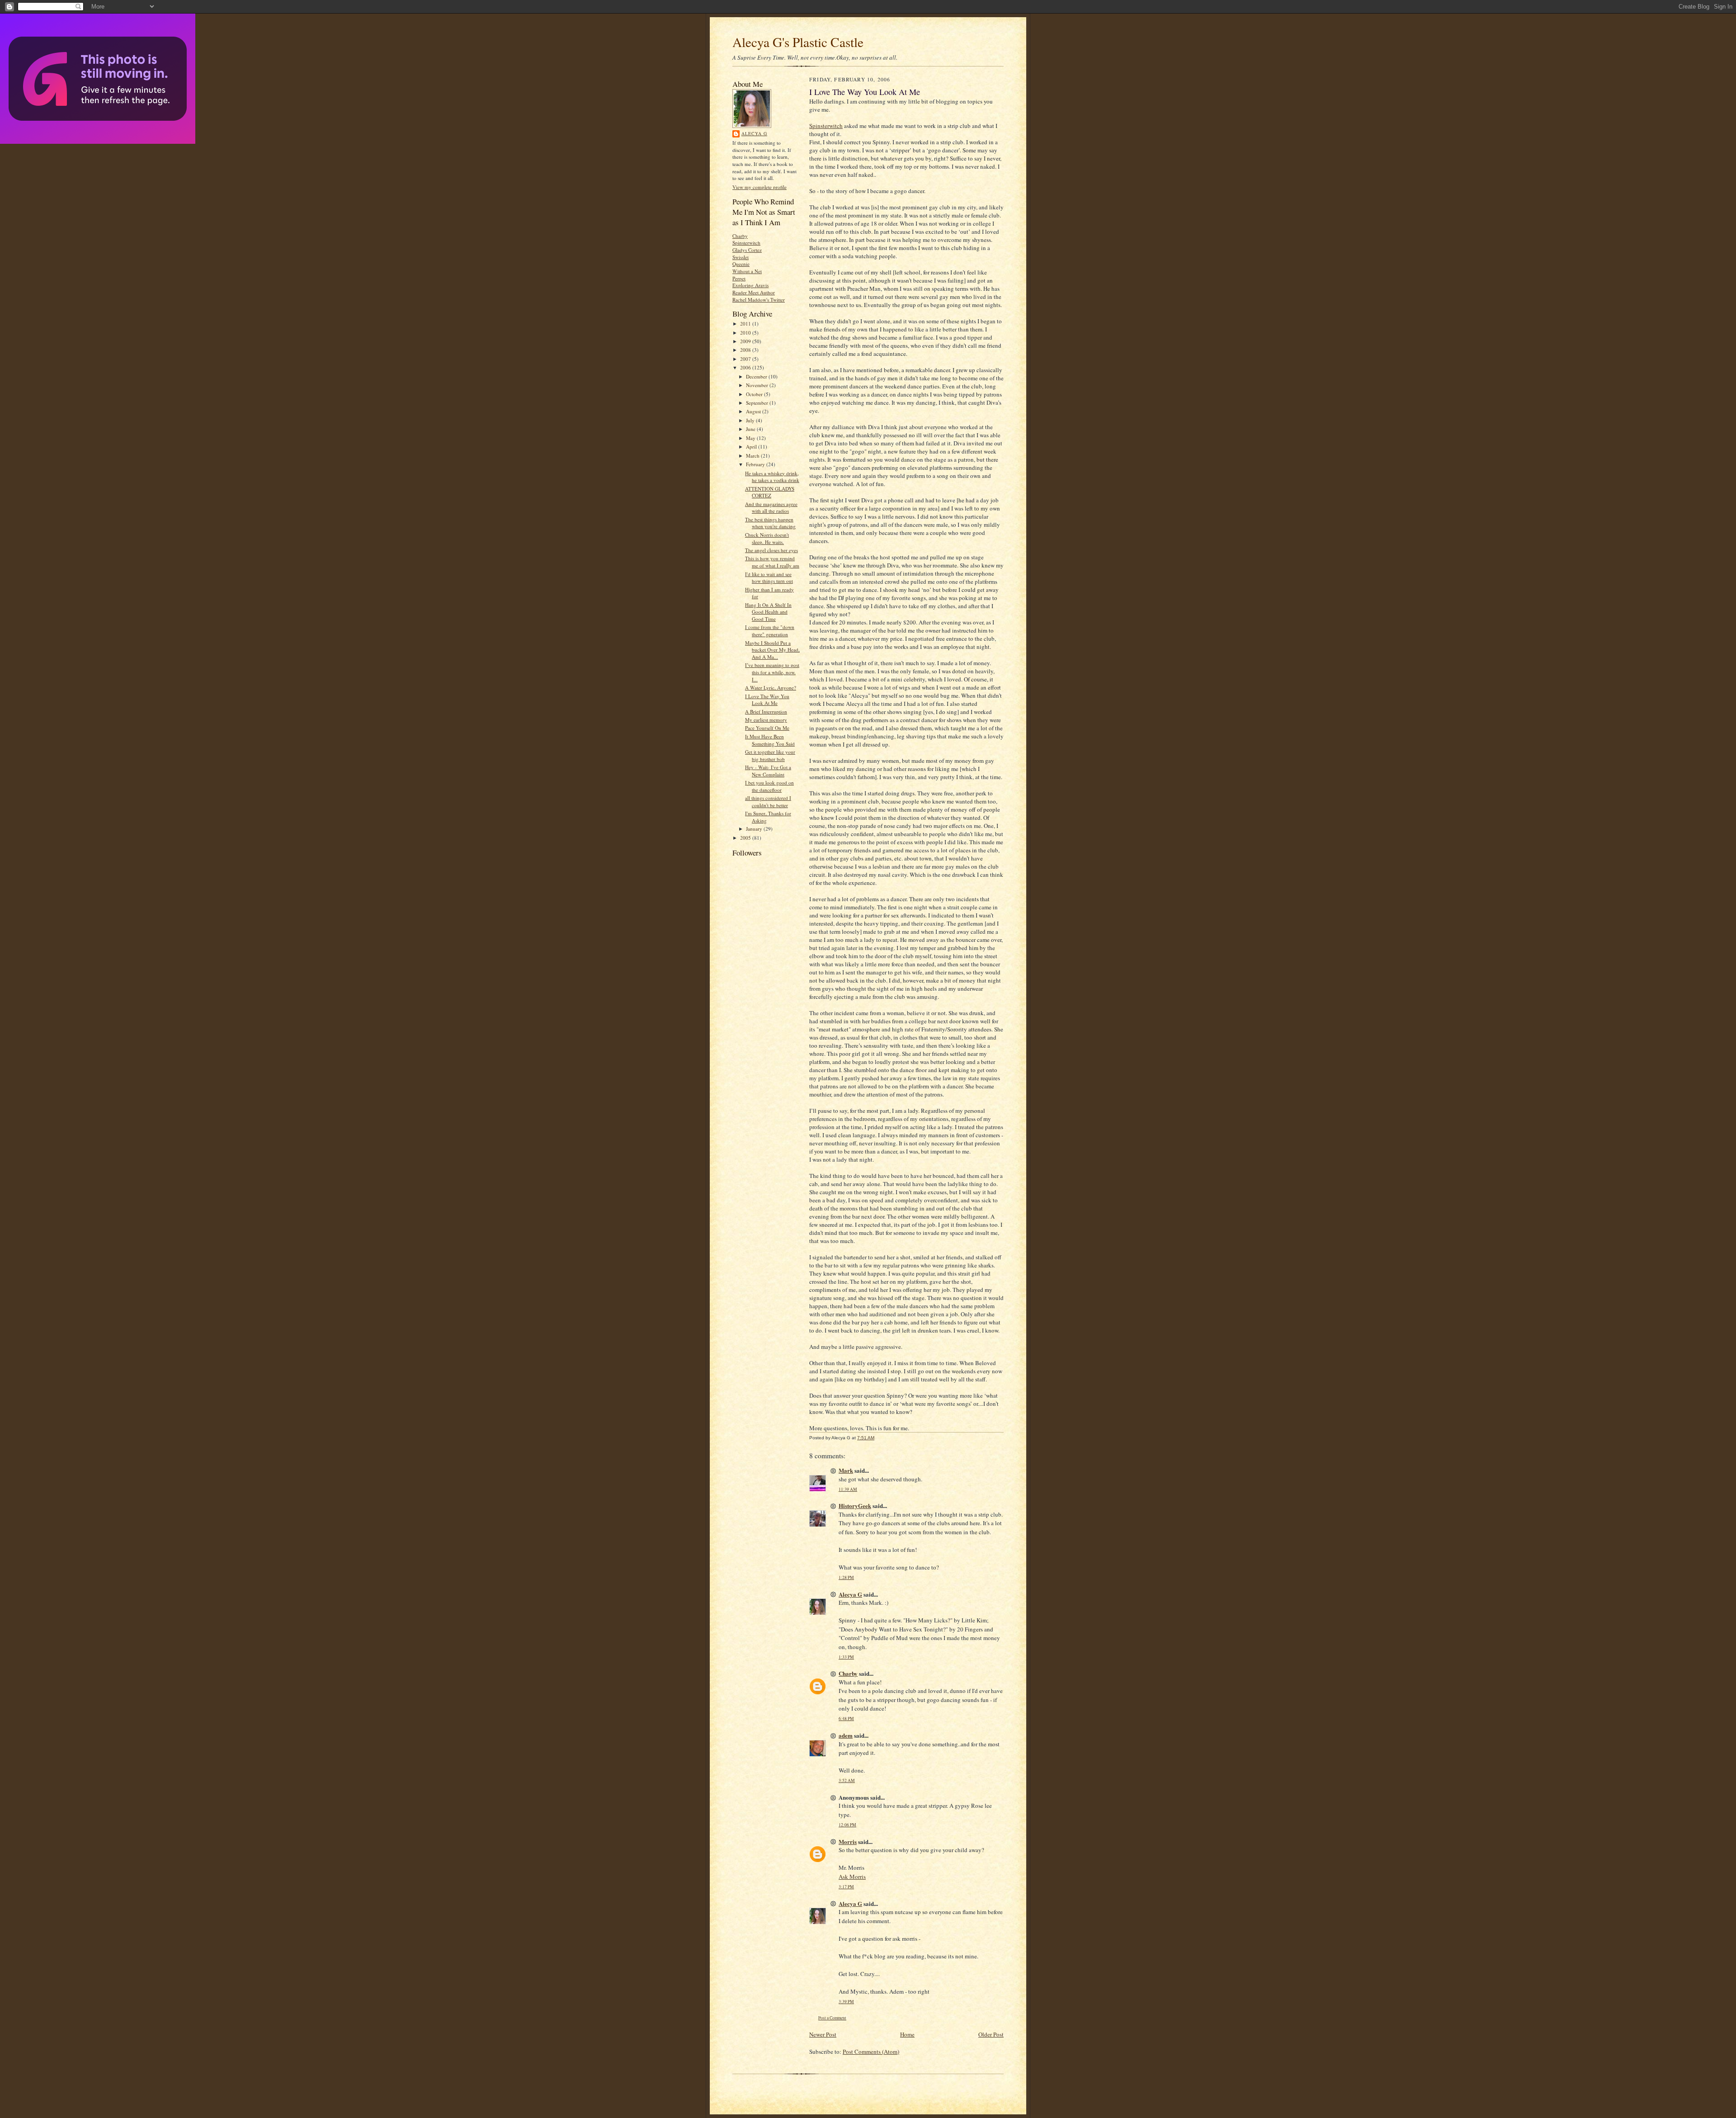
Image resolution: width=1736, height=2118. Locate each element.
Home (907, 2034)
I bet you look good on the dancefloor (769, 786)
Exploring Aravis (750, 285)
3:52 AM (847, 1780)
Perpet (739, 278)
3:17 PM (846, 1887)
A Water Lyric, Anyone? (771, 688)
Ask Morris (852, 1877)
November (758, 385)
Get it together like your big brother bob (770, 755)
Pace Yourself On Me (767, 728)
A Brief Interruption (766, 712)
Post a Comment (832, 2018)
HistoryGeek (855, 1506)
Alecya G (754, 133)
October (755, 394)
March (753, 456)
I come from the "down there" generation (770, 631)
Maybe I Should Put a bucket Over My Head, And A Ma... (772, 650)
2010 (746, 333)
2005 (746, 838)
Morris (848, 1841)
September (758, 403)
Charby (740, 236)
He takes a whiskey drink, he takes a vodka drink (772, 477)
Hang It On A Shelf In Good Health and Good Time (768, 612)
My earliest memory (766, 720)
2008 (746, 350)
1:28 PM (846, 1577)
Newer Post (823, 2034)
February (756, 464)
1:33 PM (846, 1657)
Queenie (741, 264)
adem (846, 1735)
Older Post (991, 2034)
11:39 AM (848, 1489)
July (751, 420)
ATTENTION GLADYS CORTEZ (770, 492)
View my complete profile (759, 187)
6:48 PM (846, 1719)
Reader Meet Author (754, 292)
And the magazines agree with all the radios (771, 508)
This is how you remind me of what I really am (772, 562)
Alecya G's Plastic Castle (798, 42)
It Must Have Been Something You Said (770, 740)
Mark (846, 1470)
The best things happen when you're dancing (770, 523)
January (755, 829)
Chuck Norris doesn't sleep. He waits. (767, 538)
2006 (746, 367)
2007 (746, 359)
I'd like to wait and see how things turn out (769, 578)
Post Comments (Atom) (871, 2052)
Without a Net (747, 271)
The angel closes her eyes (771, 550)
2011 (746, 324)
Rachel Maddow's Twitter (759, 300)
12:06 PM (847, 1825)
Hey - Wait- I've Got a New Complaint (768, 771)
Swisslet (741, 257)
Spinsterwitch (746, 243)
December (757, 376)
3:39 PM (846, 2002)
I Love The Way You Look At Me (767, 700)
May (751, 438)
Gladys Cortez (747, 250)
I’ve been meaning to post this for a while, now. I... (772, 672)
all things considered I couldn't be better (768, 801)
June (751, 429)
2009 (746, 341)
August (754, 411)
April (752, 447)
